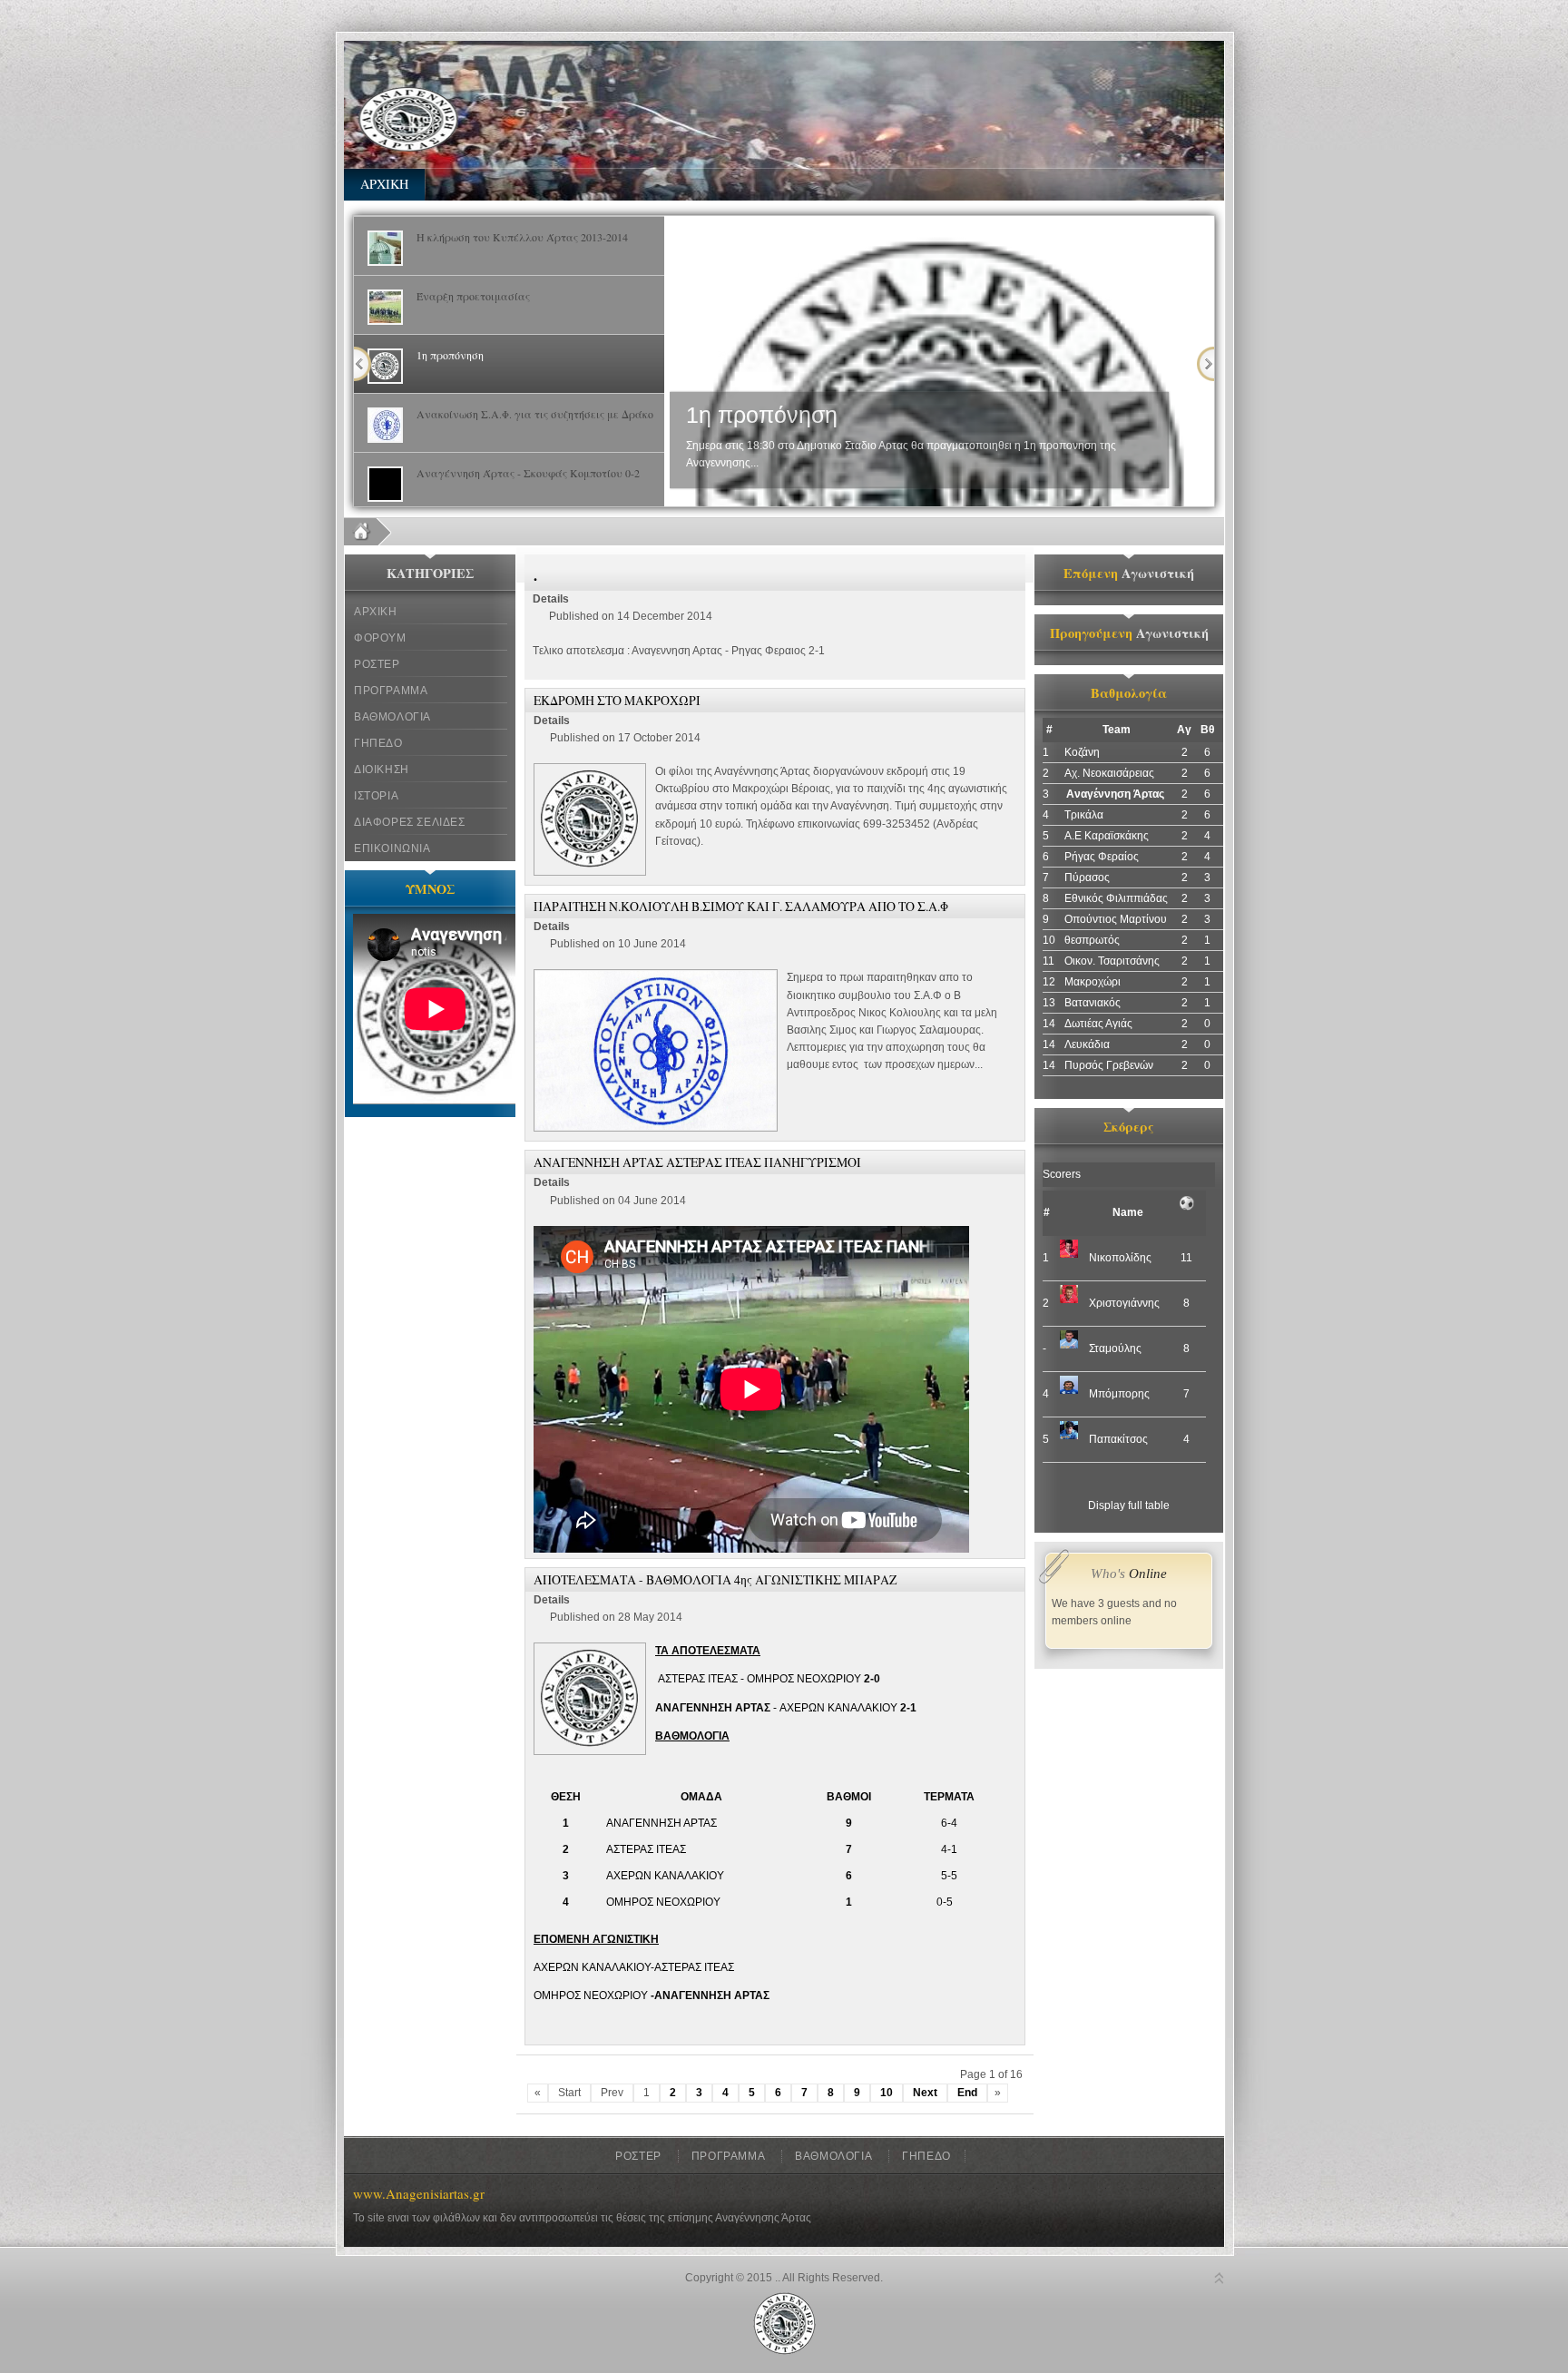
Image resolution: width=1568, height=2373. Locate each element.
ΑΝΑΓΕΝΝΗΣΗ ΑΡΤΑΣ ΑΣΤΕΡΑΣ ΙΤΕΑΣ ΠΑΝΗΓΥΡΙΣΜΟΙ (697, 1162)
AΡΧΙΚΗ (384, 184)
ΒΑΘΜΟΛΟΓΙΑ (392, 717)
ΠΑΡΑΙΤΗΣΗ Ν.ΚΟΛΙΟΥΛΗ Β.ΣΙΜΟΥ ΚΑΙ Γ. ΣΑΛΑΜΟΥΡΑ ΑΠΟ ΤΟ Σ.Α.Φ (741, 906)
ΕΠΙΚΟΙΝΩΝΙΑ (392, 848)
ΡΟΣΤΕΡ (377, 664)
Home (368, 532)
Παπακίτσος (1118, 1439)
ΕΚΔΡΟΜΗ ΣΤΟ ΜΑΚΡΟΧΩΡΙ (617, 700)
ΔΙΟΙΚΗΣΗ (382, 770)
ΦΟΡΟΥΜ (380, 638)
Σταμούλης (1115, 1348)
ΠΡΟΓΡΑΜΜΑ (391, 691)
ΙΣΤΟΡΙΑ (376, 796)
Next (1205, 364)
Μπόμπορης (1119, 1394)
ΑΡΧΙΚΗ (376, 612)
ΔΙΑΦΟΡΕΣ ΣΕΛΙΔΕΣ (410, 822)
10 (887, 2093)
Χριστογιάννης (1124, 1303)
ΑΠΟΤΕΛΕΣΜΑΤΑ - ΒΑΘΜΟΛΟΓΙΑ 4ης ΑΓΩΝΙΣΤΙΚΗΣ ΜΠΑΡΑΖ (715, 1579)
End (967, 2093)
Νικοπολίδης (1120, 1258)
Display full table (1129, 1505)
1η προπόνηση (762, 415)
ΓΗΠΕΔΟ (378, 743)
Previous (363, 364)
